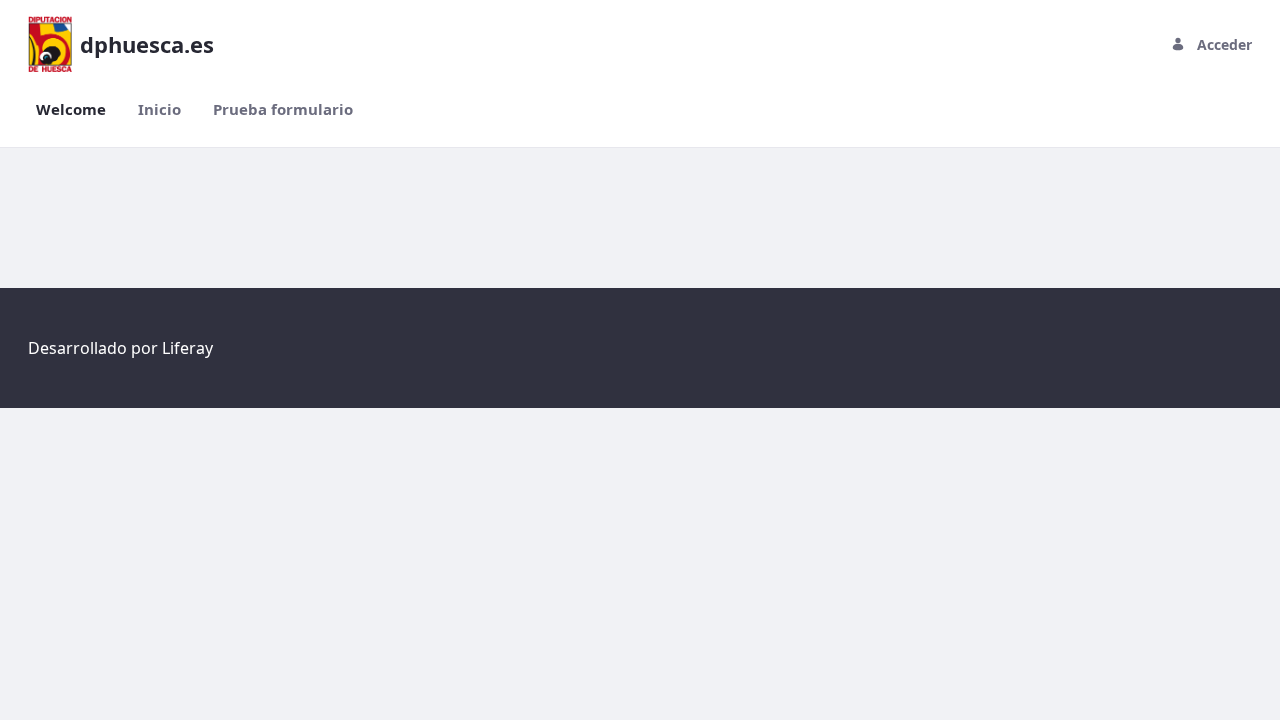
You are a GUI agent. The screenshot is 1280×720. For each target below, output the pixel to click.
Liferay (187, 348)
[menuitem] (71, 109)
